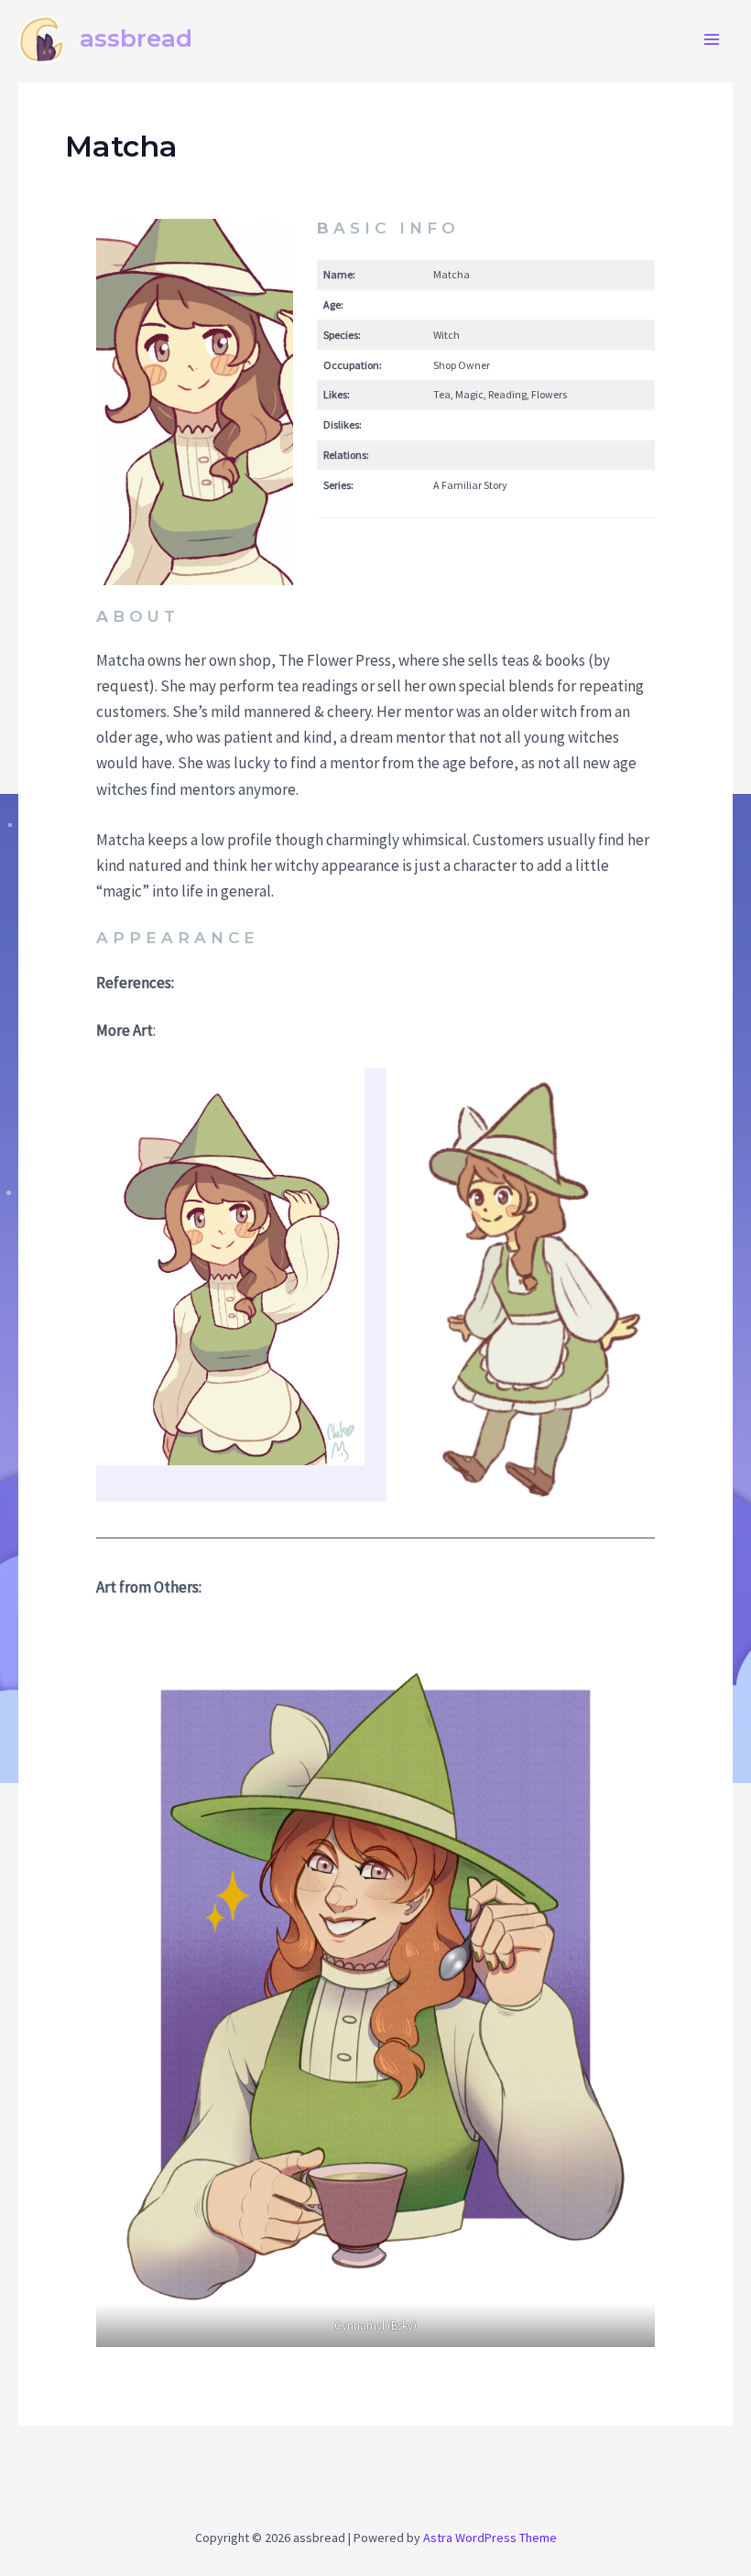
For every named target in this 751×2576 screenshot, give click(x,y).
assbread (136, 38)
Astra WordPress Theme (490, 2538)
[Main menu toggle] (713, 39)
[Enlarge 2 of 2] (631, 1092)
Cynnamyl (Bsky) (375, 2326)
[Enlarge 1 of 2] (341, 1092)
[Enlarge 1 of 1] (631, 1648)
